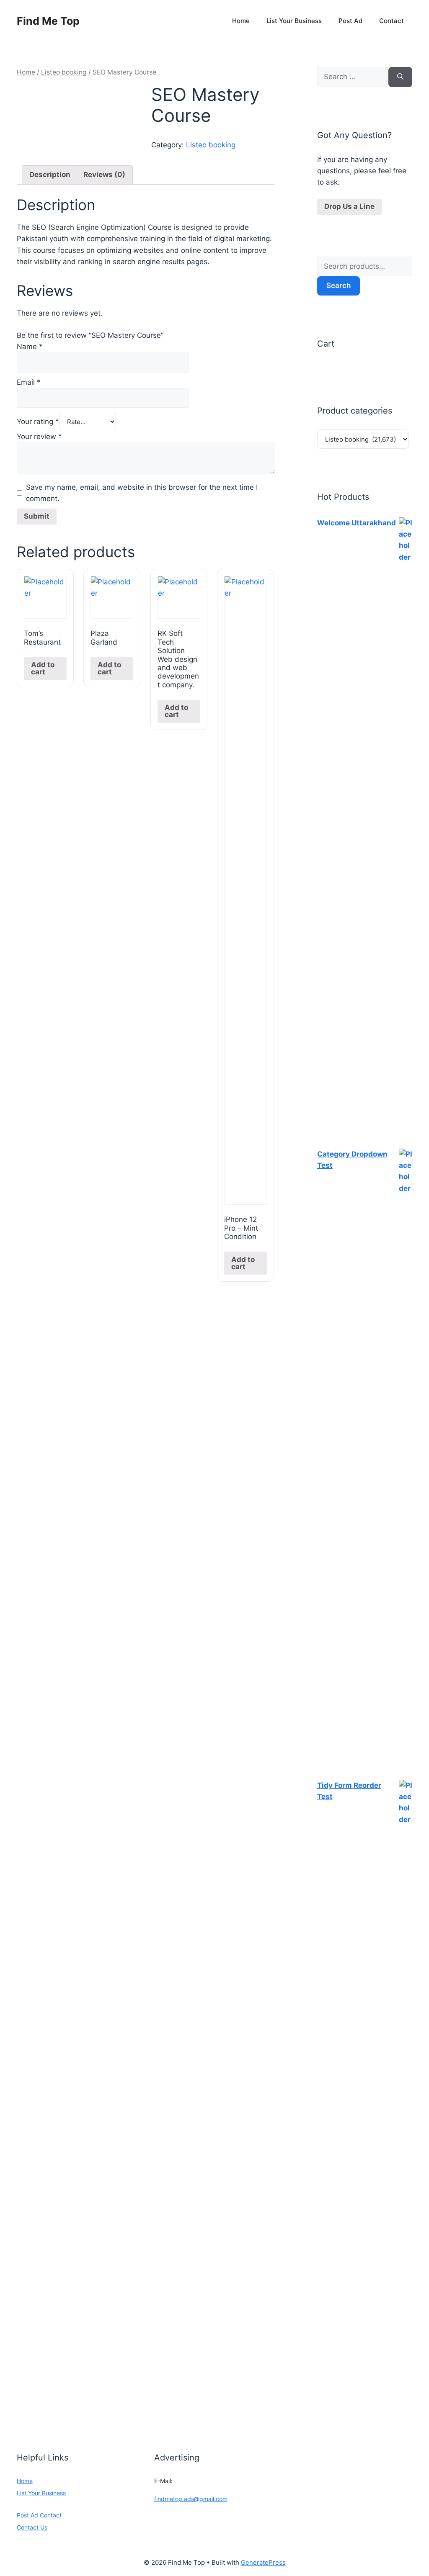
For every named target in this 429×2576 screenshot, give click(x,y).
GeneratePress (263, 2562)
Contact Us (32, 2527)
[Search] (400, 77)
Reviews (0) (104, 175)
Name (30, 347)
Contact (392, 21)
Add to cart (43, 668)
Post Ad (350, 21)
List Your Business (294, 21)
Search (339, 285)
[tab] (50, 175)
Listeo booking (64, 72)
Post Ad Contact (39, 2515)
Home (241, 21)
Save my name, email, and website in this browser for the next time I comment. (142, 493)
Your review (39, 437)
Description (50, 175)
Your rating (38, 422)
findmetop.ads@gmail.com (191, 2499)
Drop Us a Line (349, 206)
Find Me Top (48, 21)
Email (29, 382)
